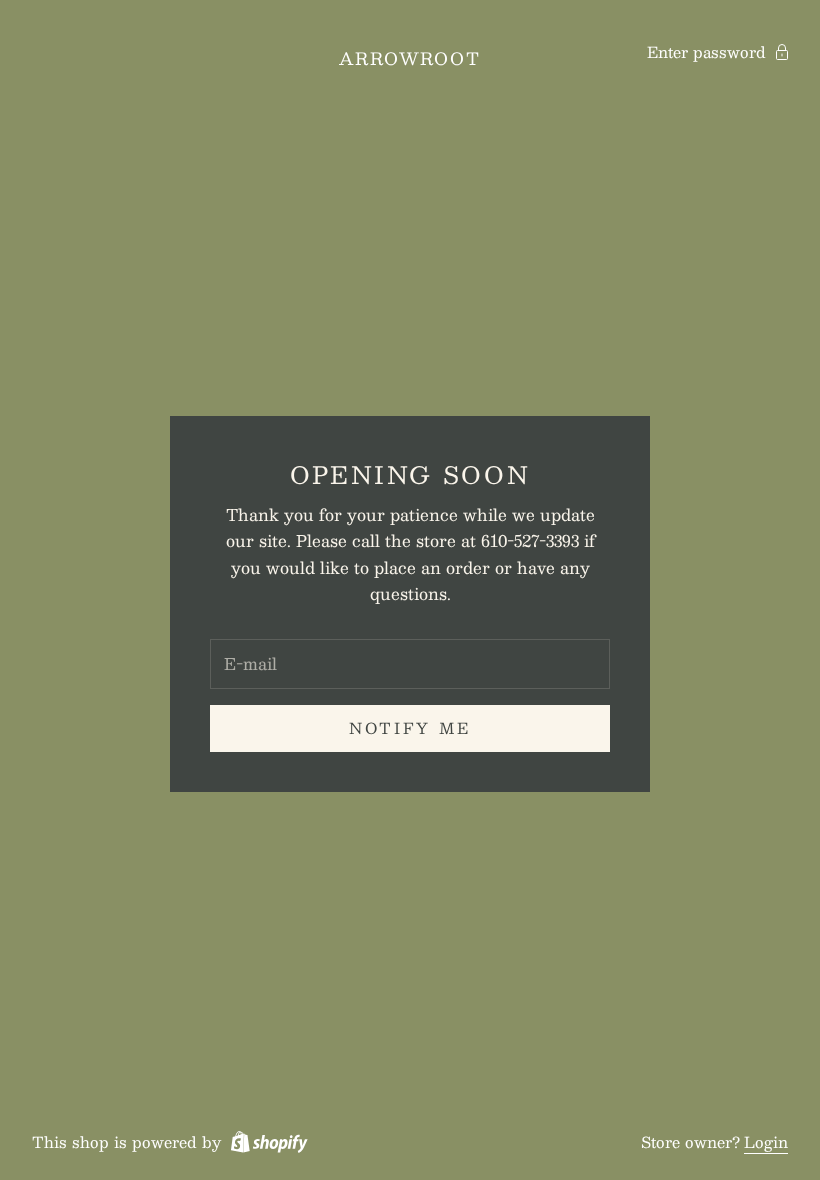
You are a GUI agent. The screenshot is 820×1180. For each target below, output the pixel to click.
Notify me (410, 727)
